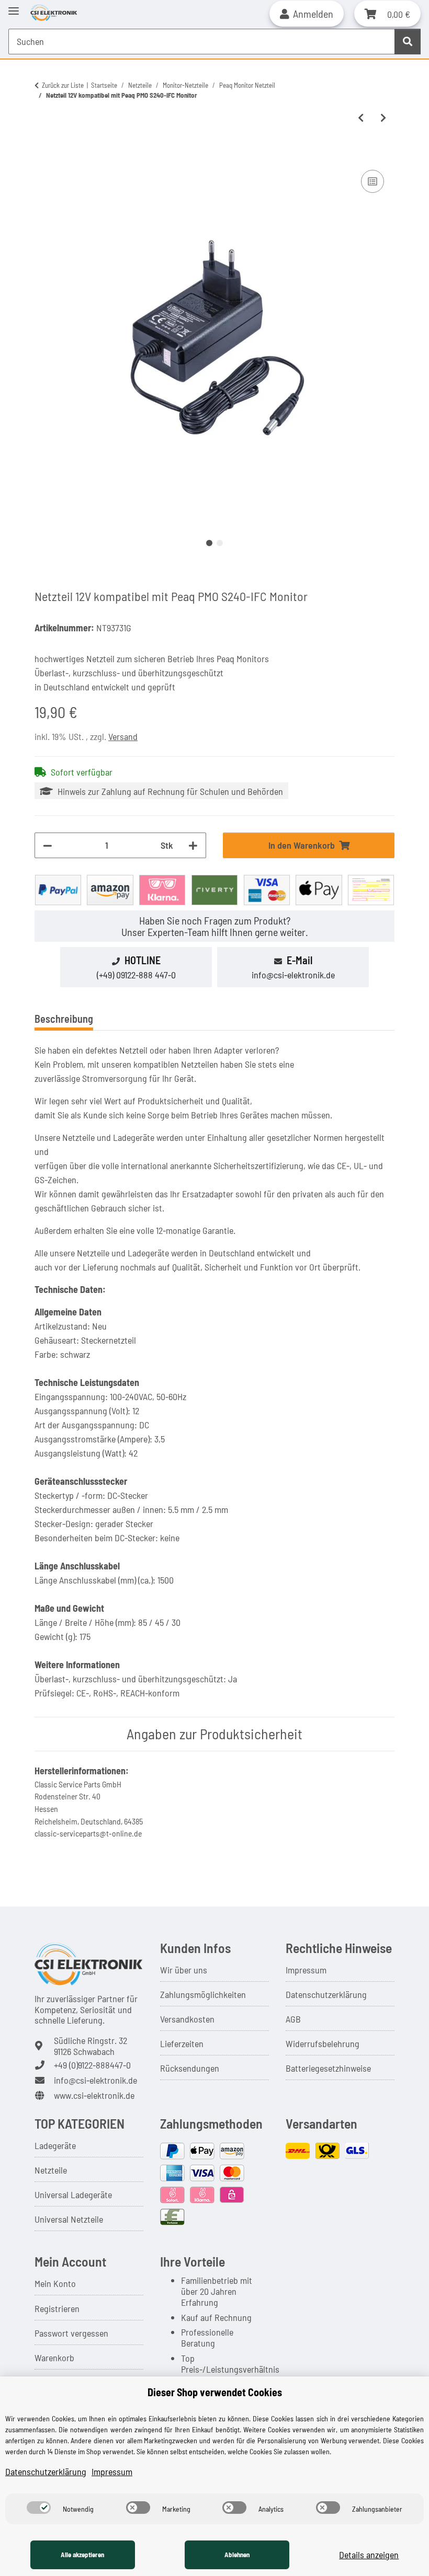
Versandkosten (187, 2019)
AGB (293, 2019)
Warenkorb (54, 2358)
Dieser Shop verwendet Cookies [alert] (215, 2392)
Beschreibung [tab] (64, 1019)
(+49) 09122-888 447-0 (136, 975)
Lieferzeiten (182, 2043)
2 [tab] (220, 543)
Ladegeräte (55, 2145)
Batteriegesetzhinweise (328, 2068)
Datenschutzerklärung (326, 1994)
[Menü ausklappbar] (14, 7)
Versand (123, 736)
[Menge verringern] (48, 845)
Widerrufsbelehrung (323, 2043)
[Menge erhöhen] (193, 845)
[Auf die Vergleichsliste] (372, 181)
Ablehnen (237, 2555)
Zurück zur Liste (63, 85)
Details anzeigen (369, 2555)
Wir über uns (184, 1970)
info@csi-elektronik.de (293, 975)
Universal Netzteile (69, 2219)
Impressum (306, 1970)
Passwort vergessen (71, 2333)
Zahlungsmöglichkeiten (203, 1994)
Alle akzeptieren (82, 2555)
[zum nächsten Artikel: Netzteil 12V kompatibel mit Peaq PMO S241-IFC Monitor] (383, 118)
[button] (307, 14)
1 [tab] (209, 543)
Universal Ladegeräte (73, 2194)
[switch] (39, 2508)
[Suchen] (408, 42)
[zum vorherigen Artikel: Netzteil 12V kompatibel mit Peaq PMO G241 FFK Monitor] (361, 118)
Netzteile (51, 2170)
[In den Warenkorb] (43, 155)
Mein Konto (55, 2283)
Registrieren (57, 2308)
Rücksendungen (190, 2068)
